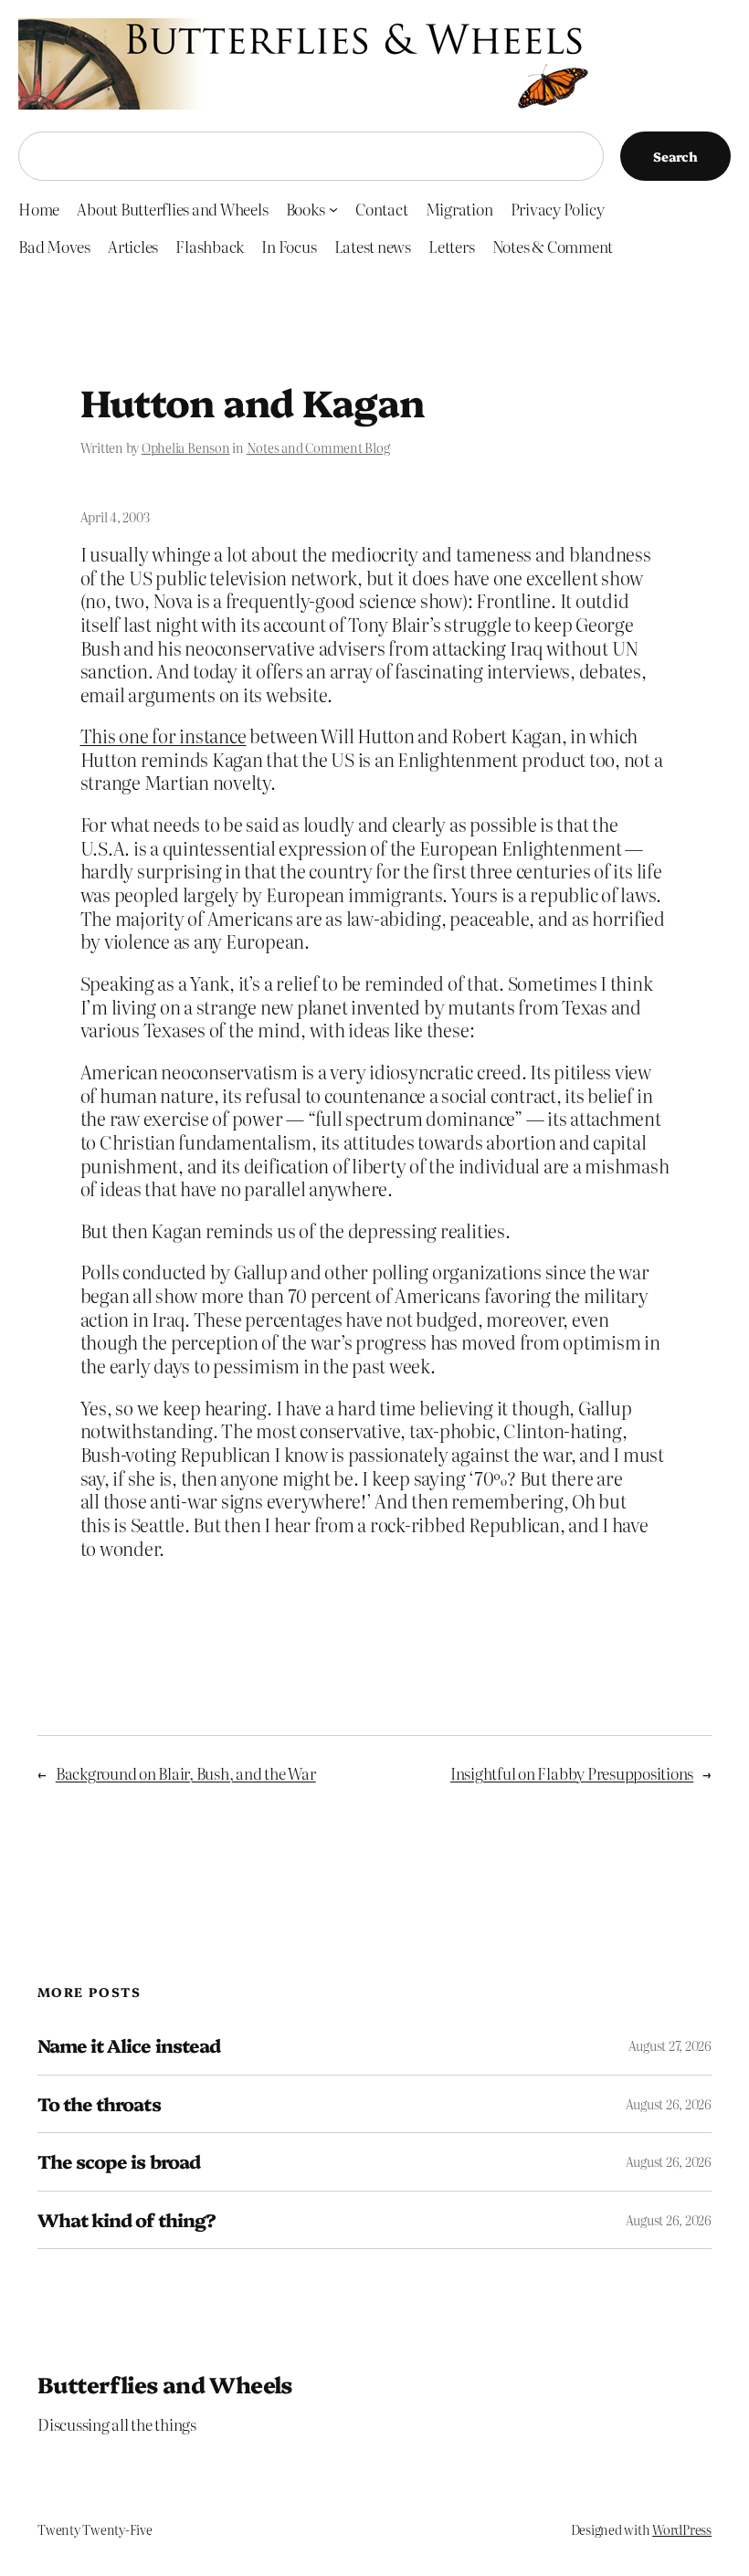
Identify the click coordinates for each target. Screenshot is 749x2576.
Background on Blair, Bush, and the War (186, 1773)
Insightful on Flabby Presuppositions (572, 1773)
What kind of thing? (127, 2220)
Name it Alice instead (129, 2045)
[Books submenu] (333, 209)
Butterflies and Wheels (165, 2384)
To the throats (99, 2104)
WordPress (682, 2529)
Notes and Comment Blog (318, 447)
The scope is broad (119, 2161)
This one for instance (164, 736)
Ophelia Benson (186, 447)
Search (675, 156)
